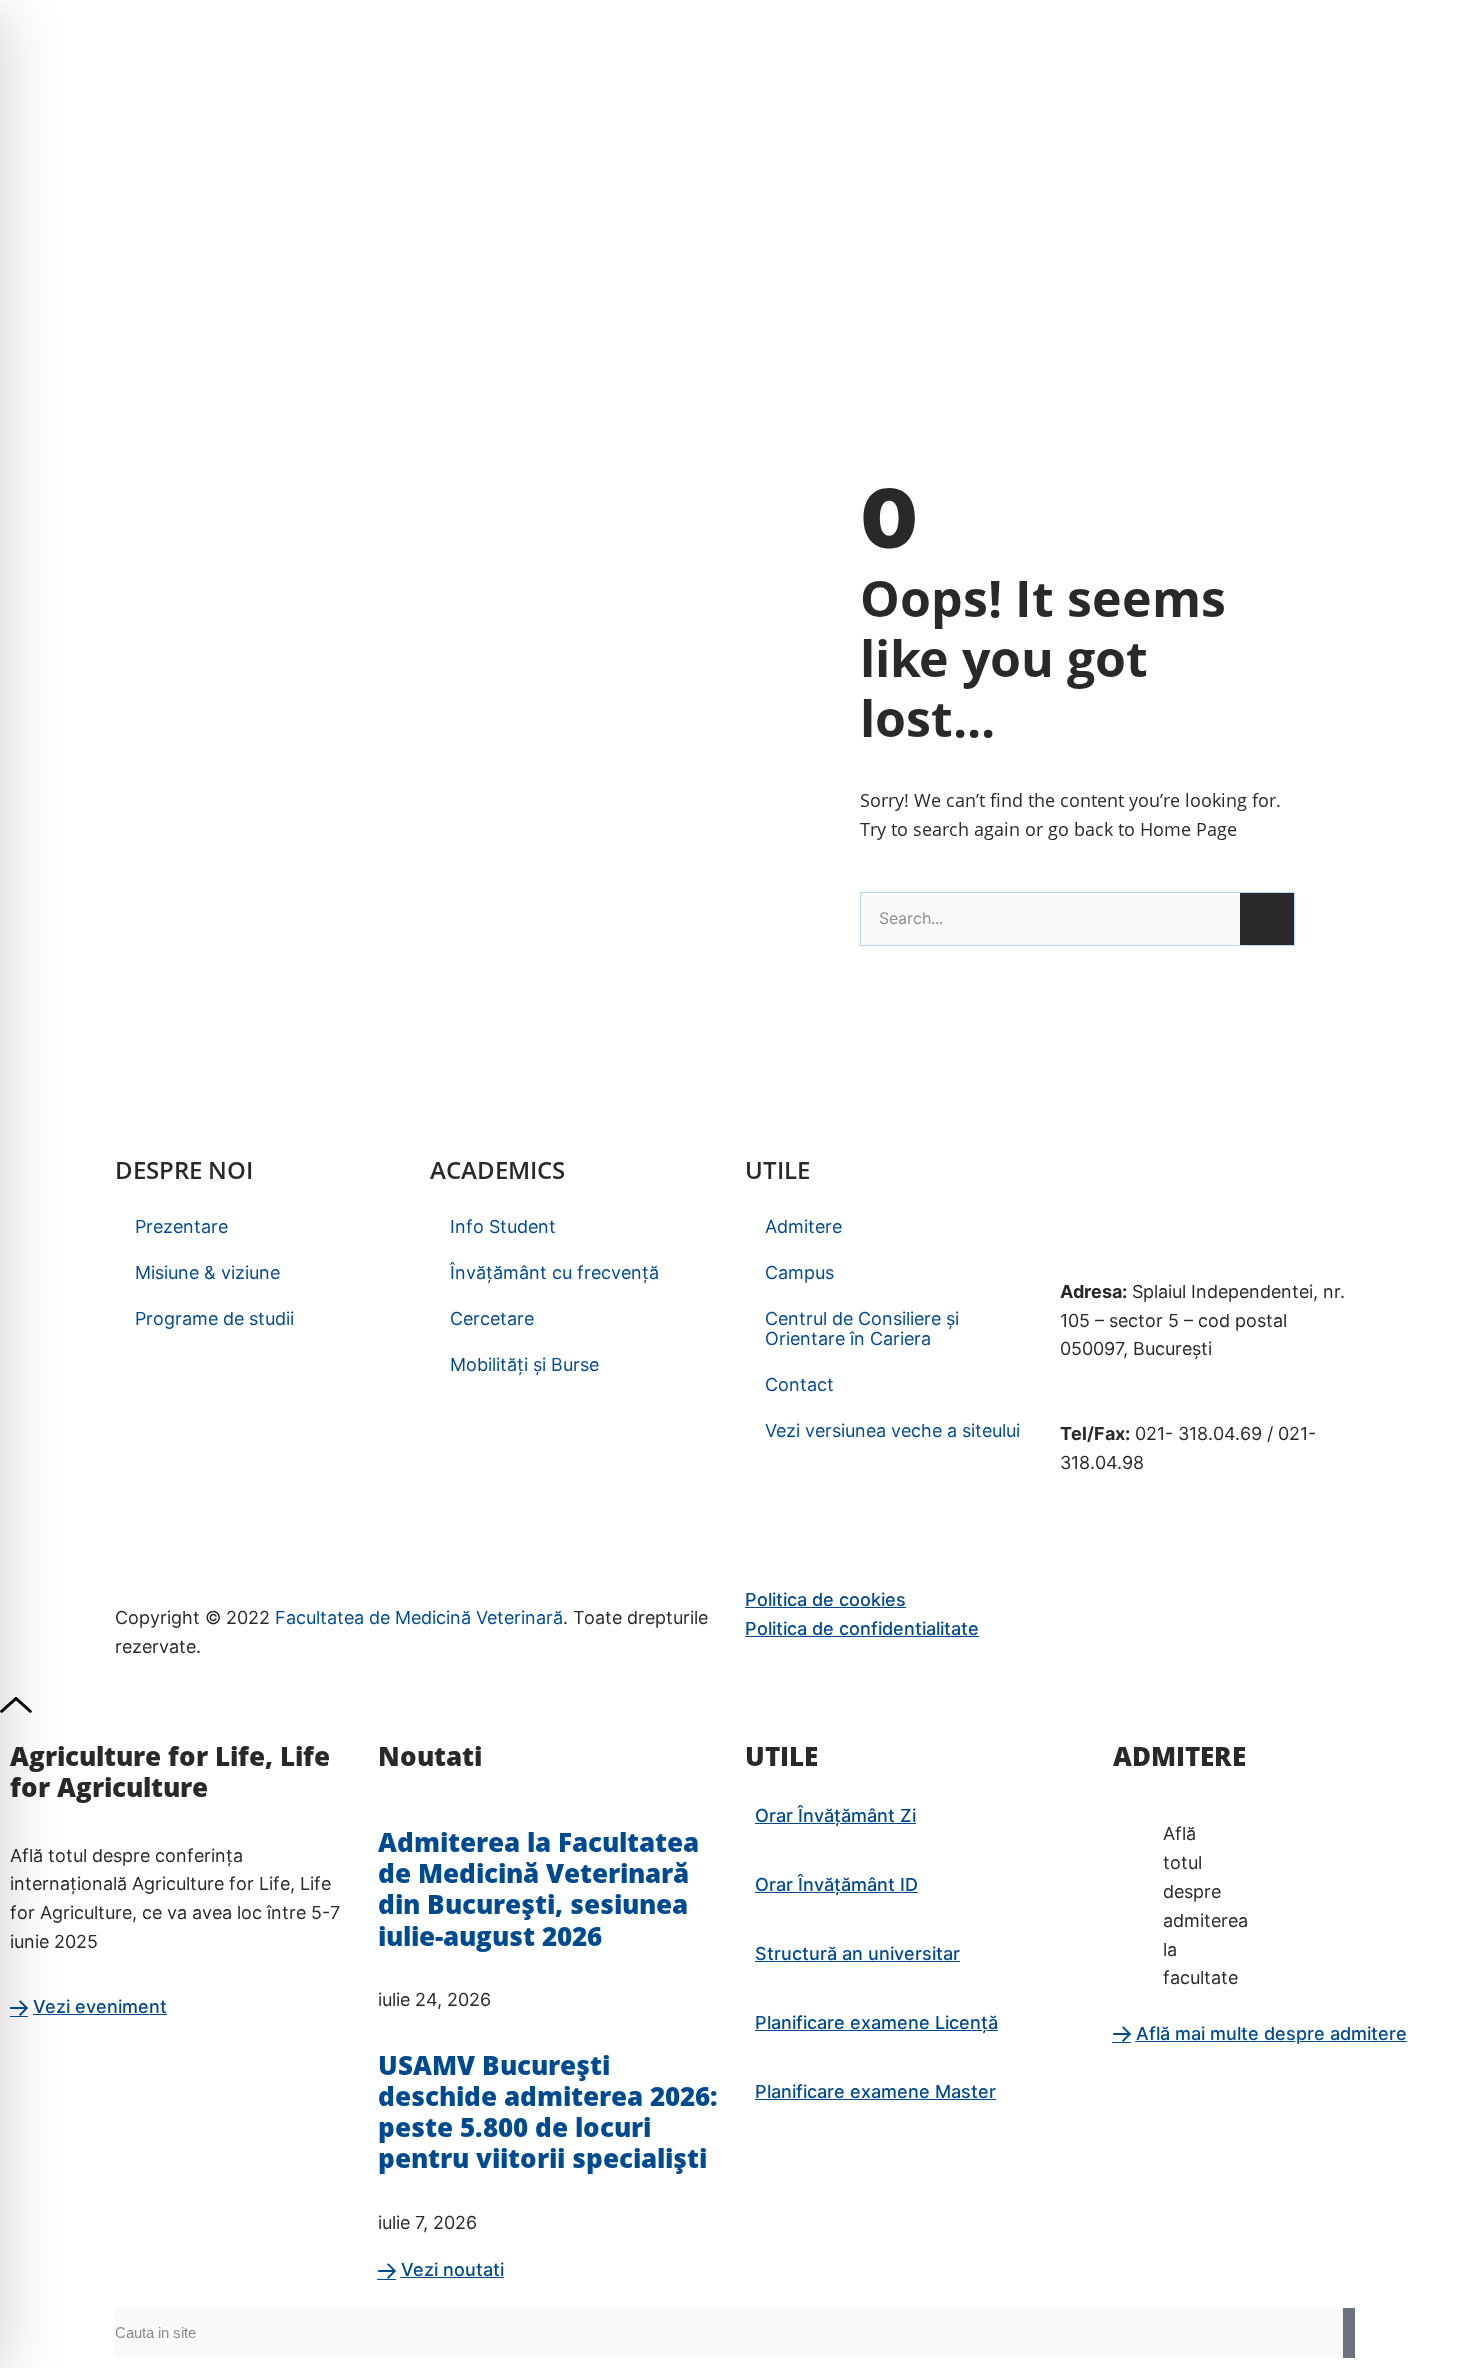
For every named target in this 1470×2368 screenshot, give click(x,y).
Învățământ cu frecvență (554, 1272)
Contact (799, 1384)
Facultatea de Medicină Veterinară (419, 1617)
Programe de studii (214, 1318)
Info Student (503, 1226)
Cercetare (492, 1318)
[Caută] (1267, 919)
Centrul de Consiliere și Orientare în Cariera (862, 1328)
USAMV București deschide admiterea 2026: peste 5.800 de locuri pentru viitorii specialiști (548, 2112)
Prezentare (181, 1226)
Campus (799, 1272)
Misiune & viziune (207, 1272)
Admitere (803, 1226)
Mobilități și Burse (524, 1364)
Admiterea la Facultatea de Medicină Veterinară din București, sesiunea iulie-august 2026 (538, 1889)
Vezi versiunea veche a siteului (892, 1430)
